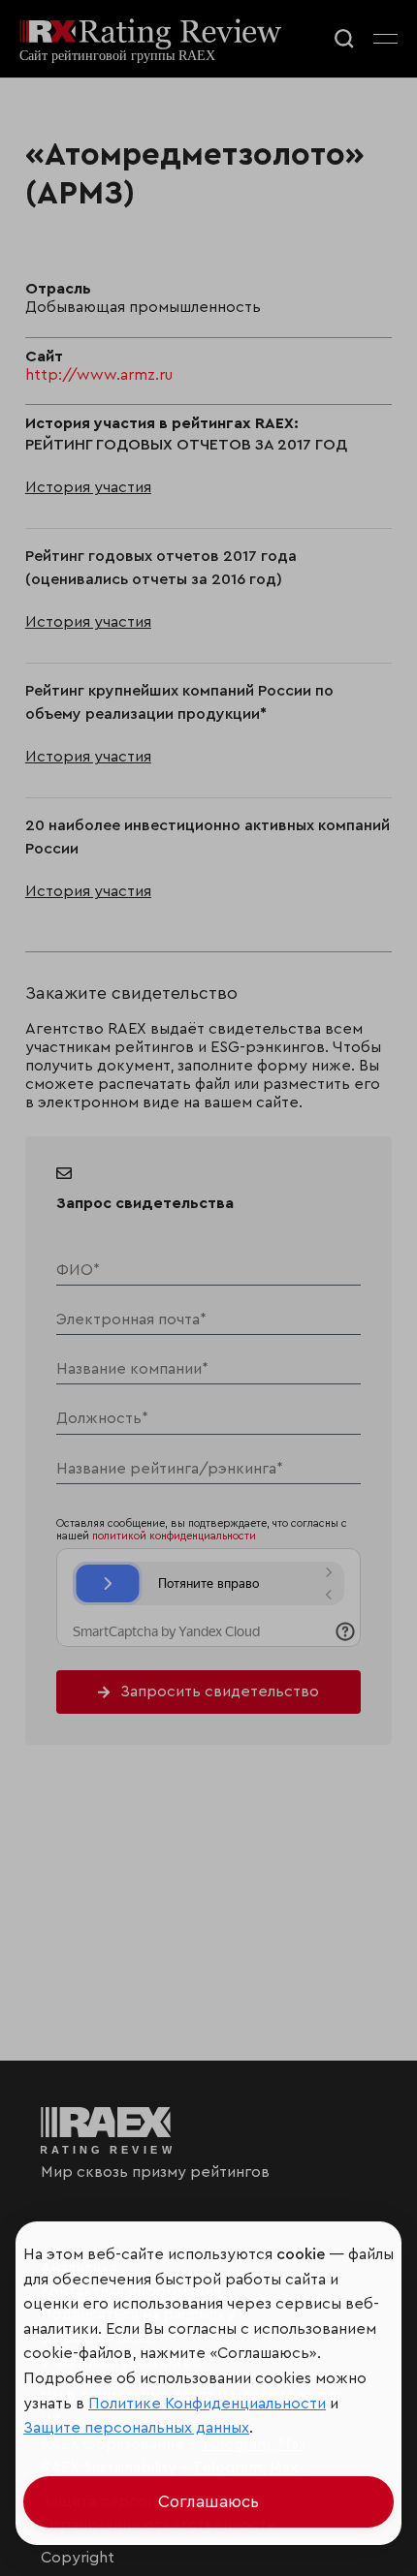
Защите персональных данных (136, 2428)
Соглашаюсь (208, 2502)
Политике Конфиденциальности (207, 2404)
